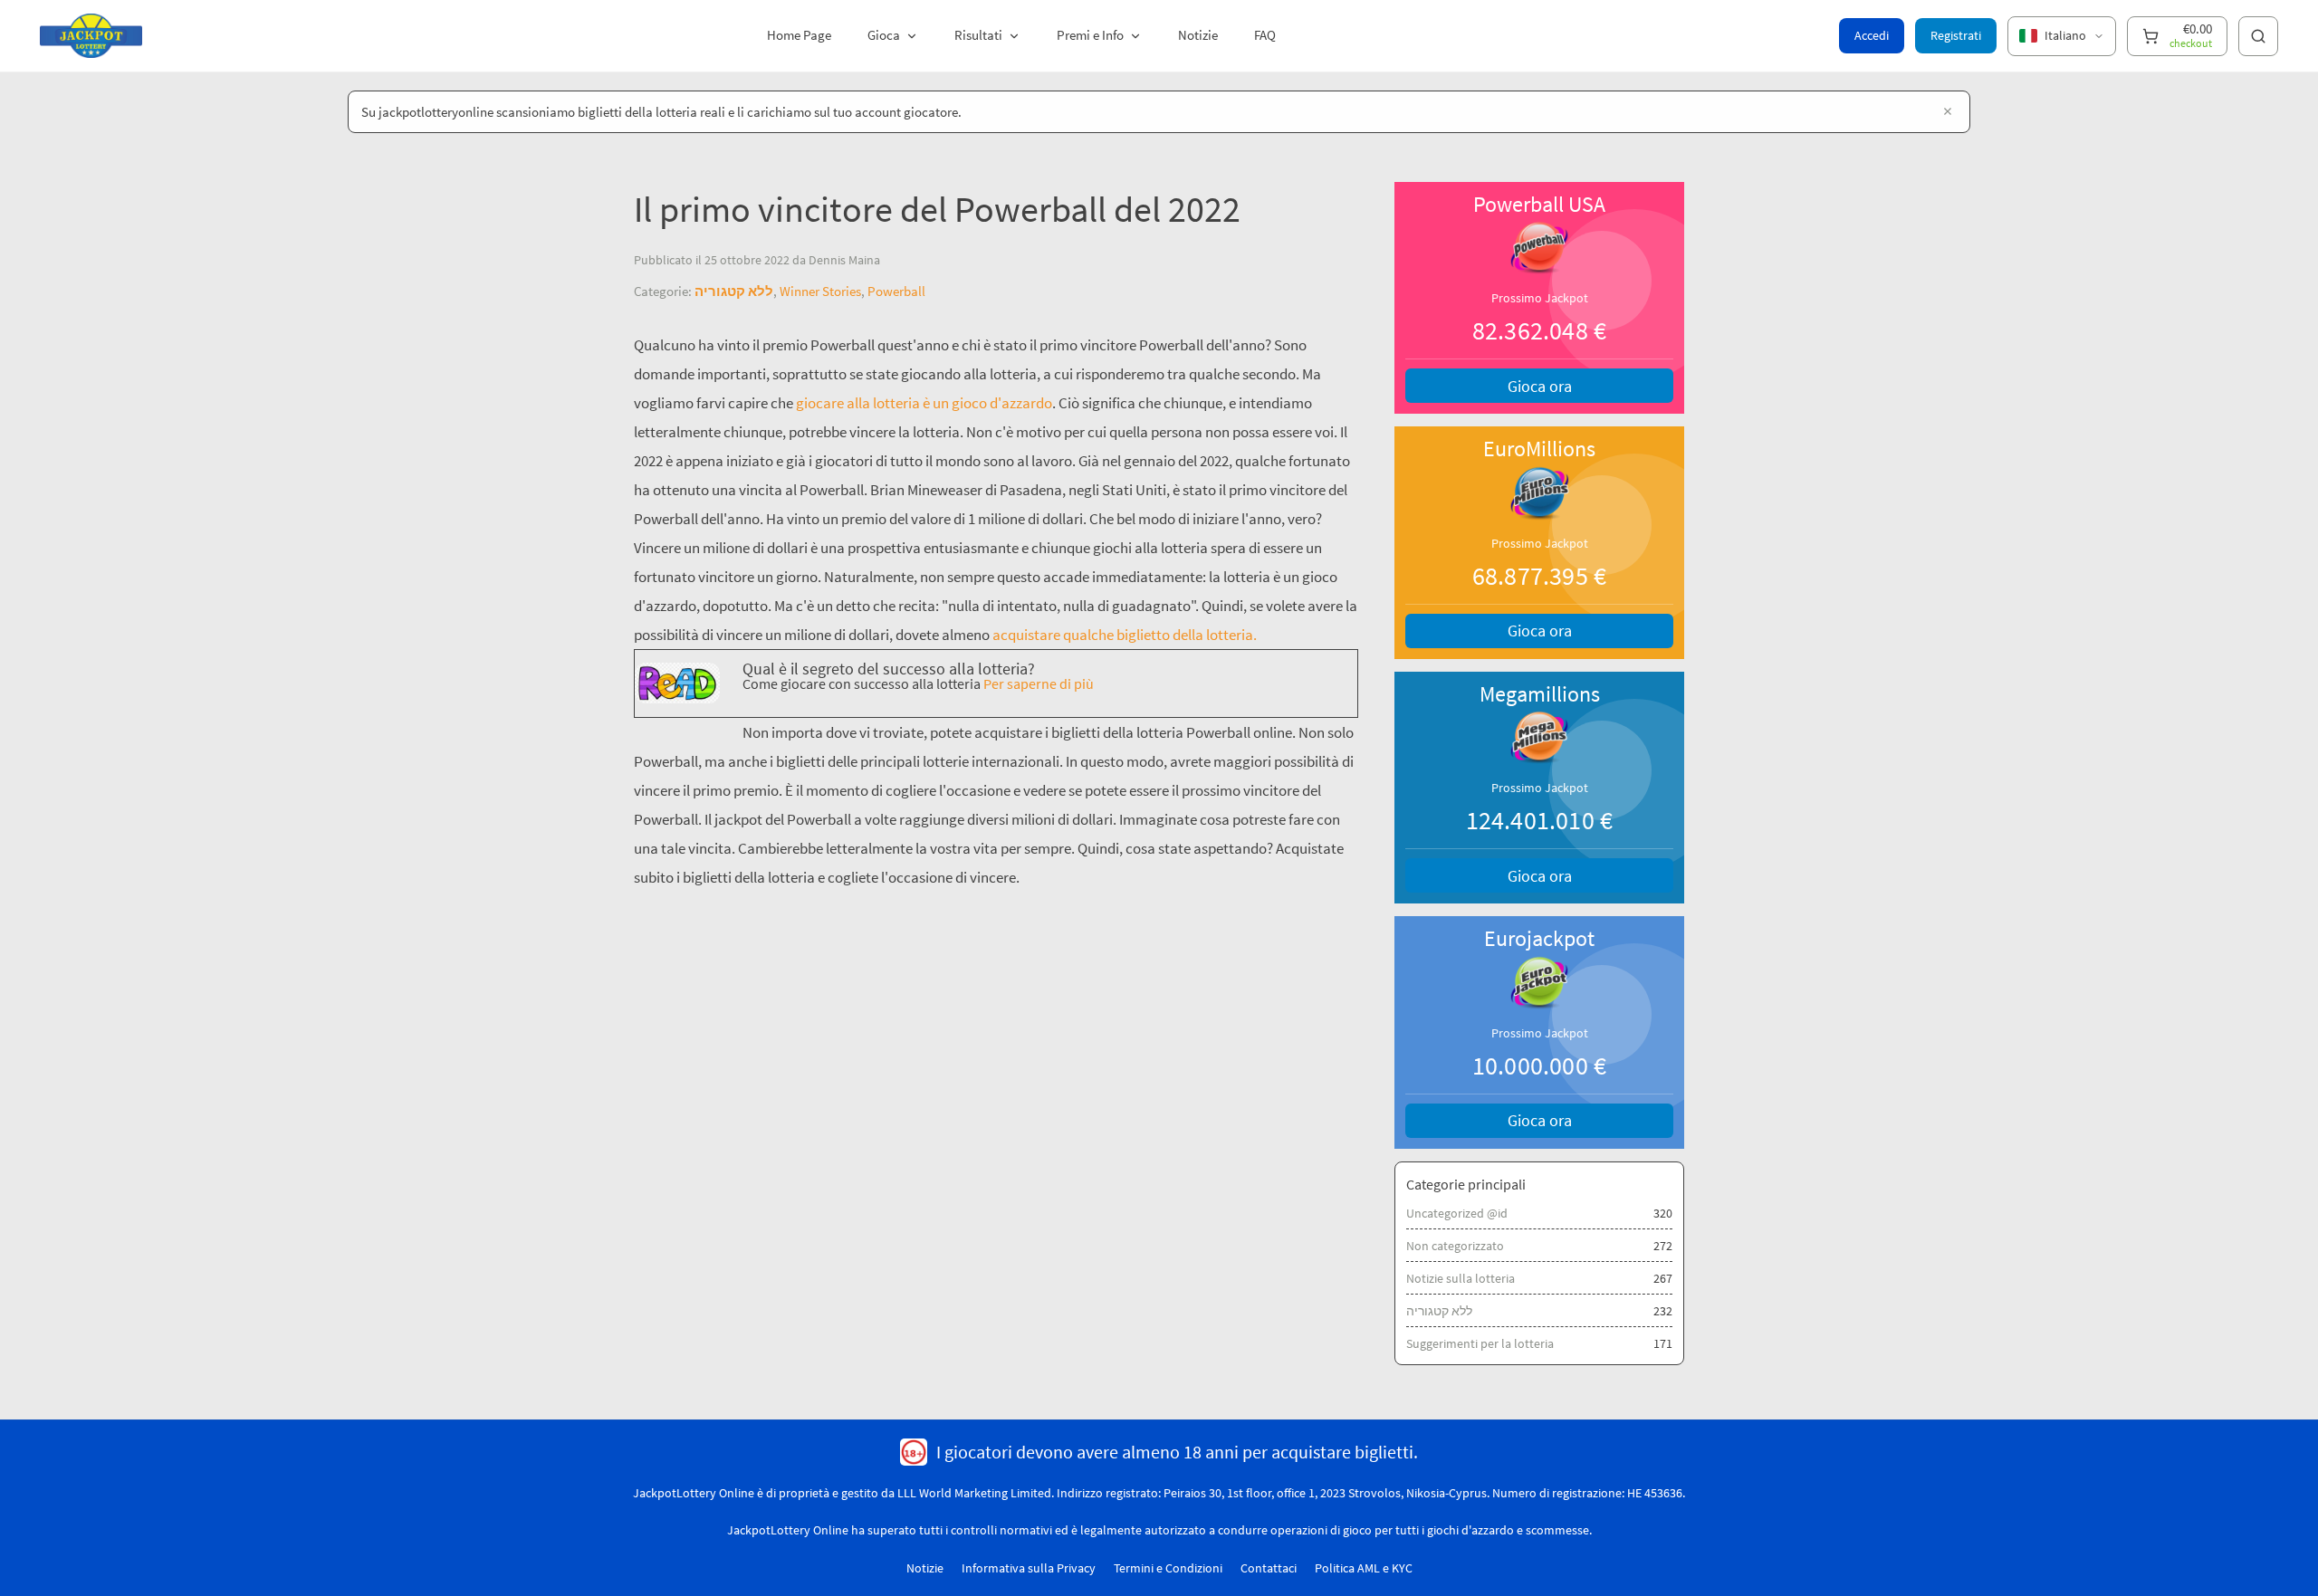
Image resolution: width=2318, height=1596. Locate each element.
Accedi (1872, 35)
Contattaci (1269, 1568)
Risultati (978, 35)
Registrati (1956, 35)
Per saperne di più (1039, 684)
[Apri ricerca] (2258, 36)
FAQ (1265, 35)
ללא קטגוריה (734, 291)
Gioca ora (1540, 386)
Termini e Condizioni (1168, 1568)
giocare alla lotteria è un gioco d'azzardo (924, 403)
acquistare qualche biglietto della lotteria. (1125, 635)
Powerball (896, 291)
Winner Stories (820, 291)
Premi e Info (1090, 35)
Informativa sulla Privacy (1029, 1568)
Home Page (799, 35)
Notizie (1198, 35)
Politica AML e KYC (1364, 1568)
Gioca (884, 35)
